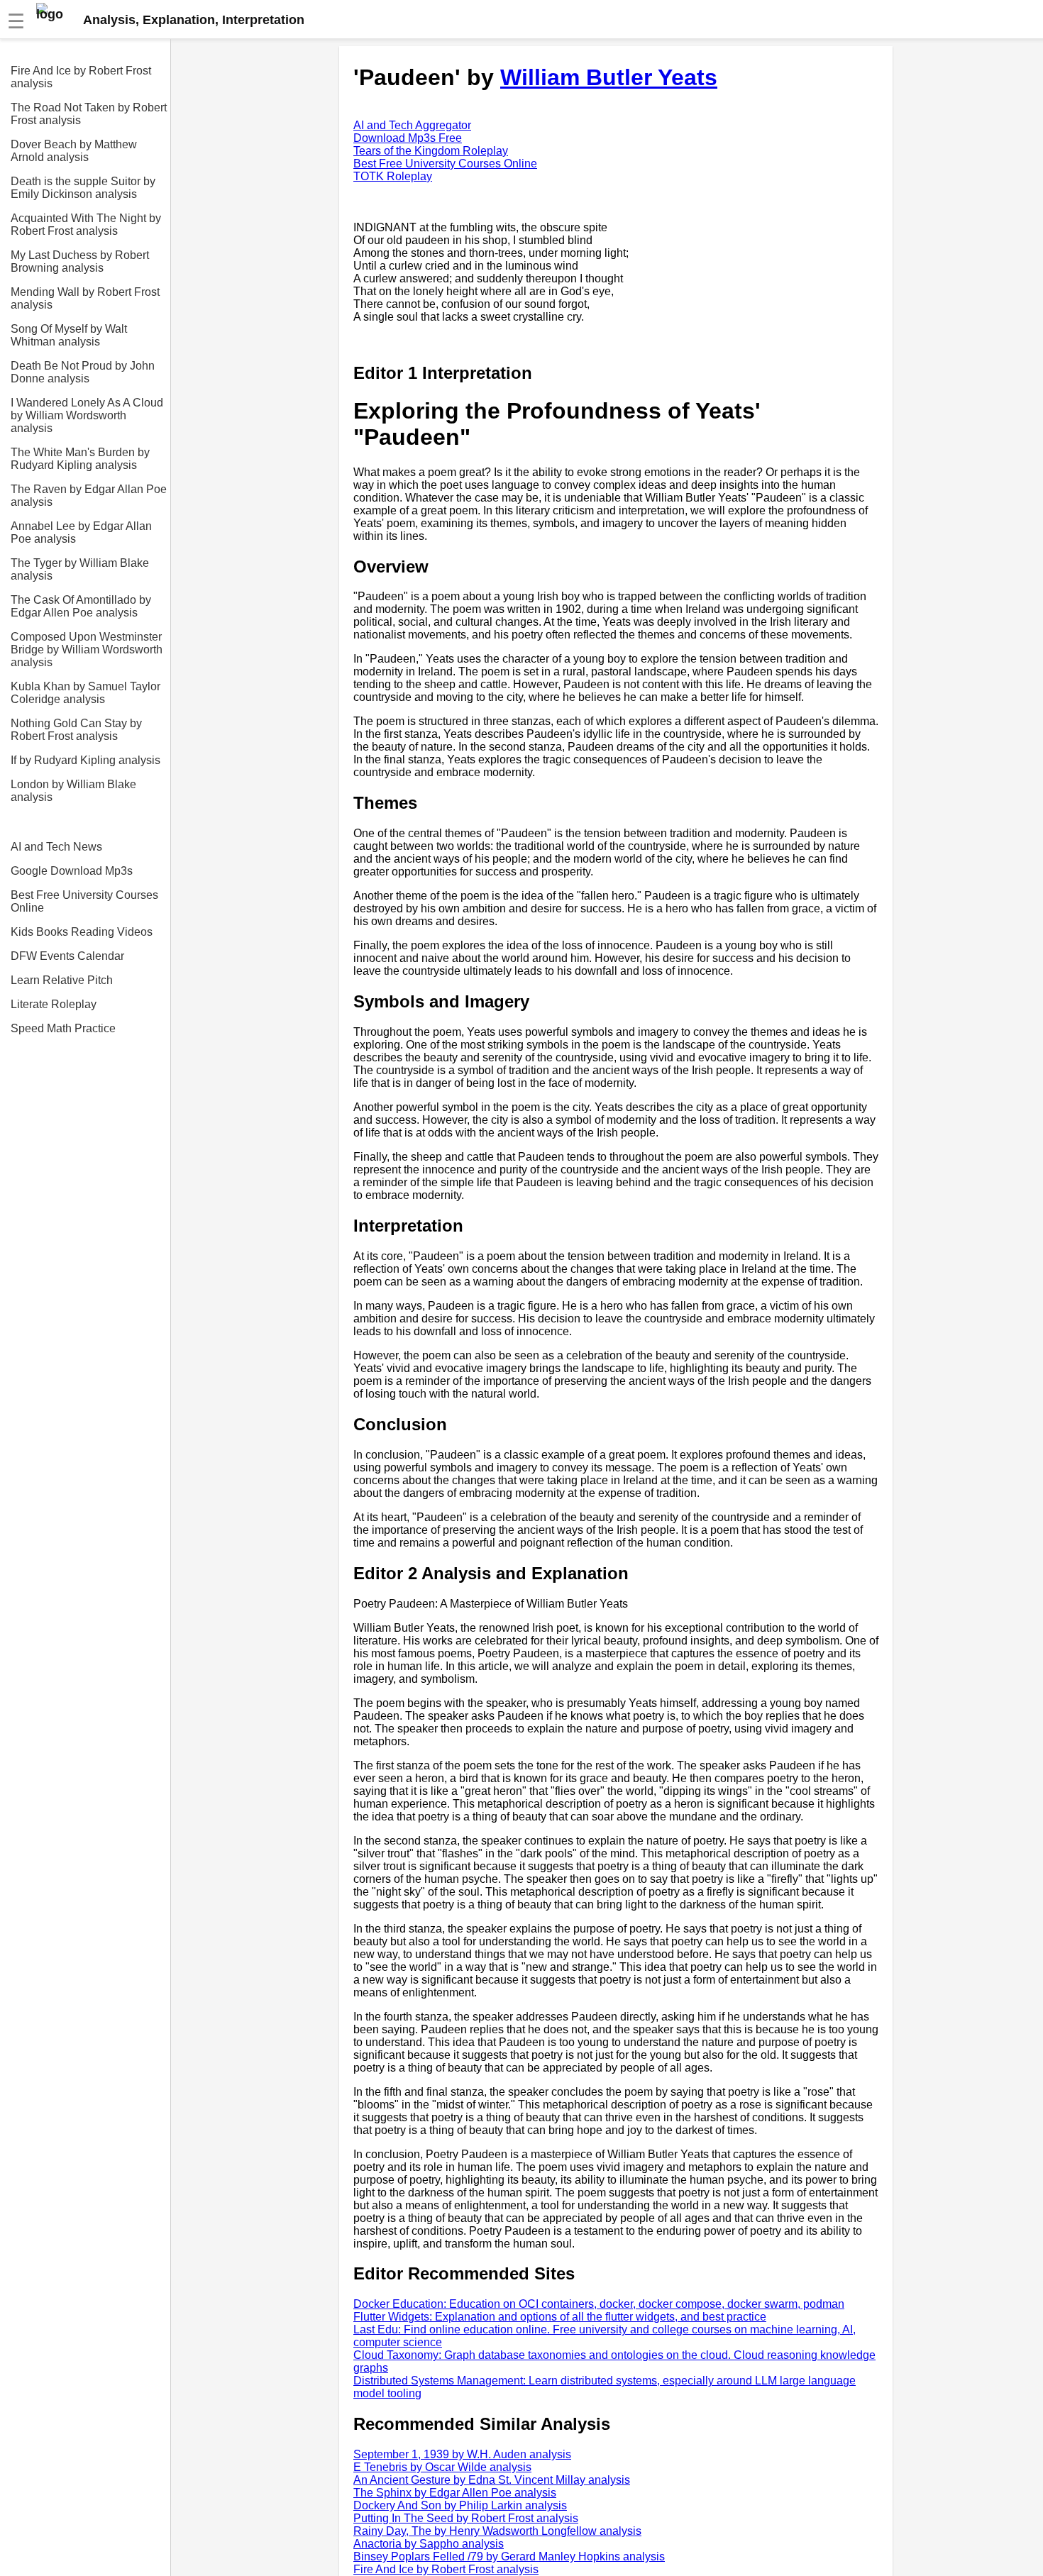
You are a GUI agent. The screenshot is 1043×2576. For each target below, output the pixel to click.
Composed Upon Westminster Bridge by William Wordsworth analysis (87, 649)
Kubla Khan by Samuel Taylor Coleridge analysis (85, 693)
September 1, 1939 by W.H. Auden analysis (462, 2454)
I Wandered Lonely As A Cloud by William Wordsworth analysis (87, 415)
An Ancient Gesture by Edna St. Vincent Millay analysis (492, 2480)
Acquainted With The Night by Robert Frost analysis (86, 225)
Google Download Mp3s (72, 871)
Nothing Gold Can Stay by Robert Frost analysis (76, 730)
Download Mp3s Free (408, 138)
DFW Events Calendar (67, 956)
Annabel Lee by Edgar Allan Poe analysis (81, 532)
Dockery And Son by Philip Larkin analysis (460, 2505)
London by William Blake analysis (73, 791)
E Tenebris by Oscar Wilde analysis (442, 2467)
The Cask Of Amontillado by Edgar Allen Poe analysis (81, 606)
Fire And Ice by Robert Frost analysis (81, 77)
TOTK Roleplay (393, 176)
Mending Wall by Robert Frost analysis (85, 298)
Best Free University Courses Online (84, 901)
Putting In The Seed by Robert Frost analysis (466, 2518)
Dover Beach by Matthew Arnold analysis (74, 151)
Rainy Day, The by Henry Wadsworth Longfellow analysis (497, 2531)
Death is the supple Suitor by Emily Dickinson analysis (83, 188)
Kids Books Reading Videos (82, 932)
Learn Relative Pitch (62, 980)
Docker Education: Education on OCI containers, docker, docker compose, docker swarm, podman (599, 2304)
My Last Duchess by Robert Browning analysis (80, 261)
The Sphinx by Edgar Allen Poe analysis (455, 2493)
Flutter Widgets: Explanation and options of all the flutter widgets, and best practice (560, 2317)
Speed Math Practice (63, 1028)
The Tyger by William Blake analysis (80, 569)
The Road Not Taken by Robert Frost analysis (89, 114)
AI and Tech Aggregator (412, 125)
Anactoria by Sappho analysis (429, 2544)
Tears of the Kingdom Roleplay (431, 151)
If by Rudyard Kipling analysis (85, 760)
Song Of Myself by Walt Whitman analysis (69, 335)
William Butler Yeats (609, 77)
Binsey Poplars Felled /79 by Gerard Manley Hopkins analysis (509, 2556)
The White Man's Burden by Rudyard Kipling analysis (80, 459)
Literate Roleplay (54, 1004)
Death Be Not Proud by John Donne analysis (83, 372)
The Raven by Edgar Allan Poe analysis (89, 496)
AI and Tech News (56, 847)
